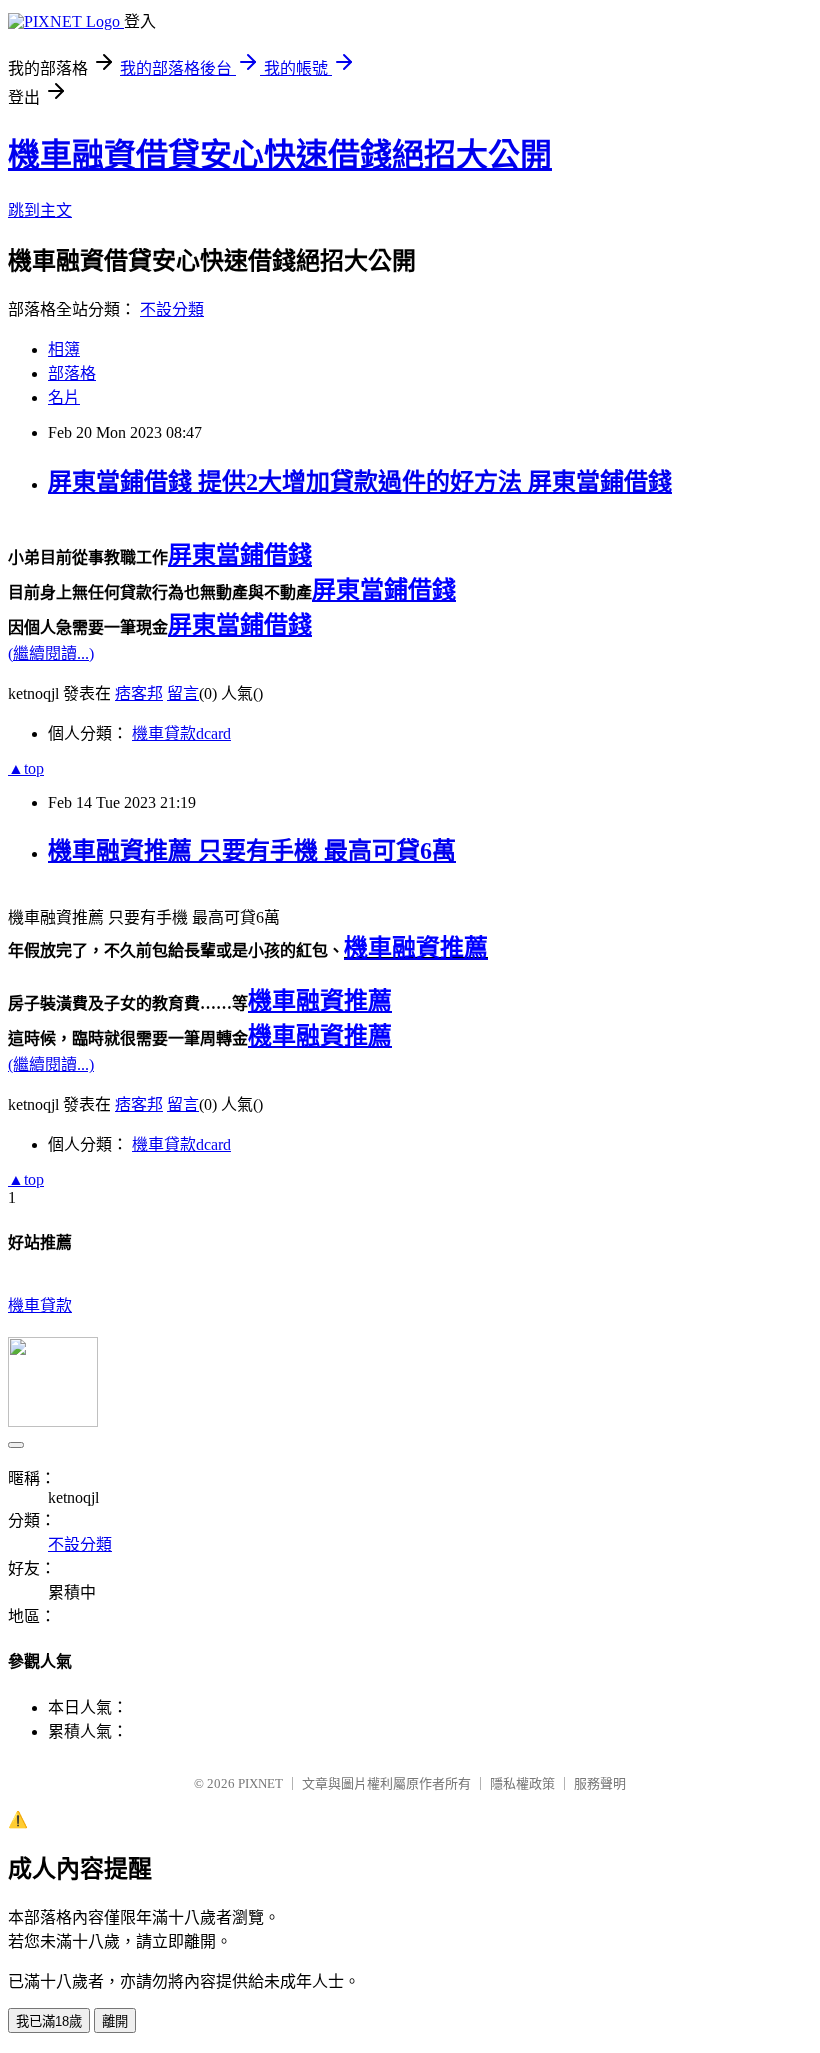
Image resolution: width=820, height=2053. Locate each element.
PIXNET (260, 1783)
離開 (115, 2021)
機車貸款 (40, 1305)
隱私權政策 (522, 1783)
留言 (183, 693)
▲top (26, 768)
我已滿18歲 (49, 2021)
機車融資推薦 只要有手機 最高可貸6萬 (252, 851)
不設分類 (172, 309)
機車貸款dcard (181, 733)
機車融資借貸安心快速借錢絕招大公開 (280, 155)
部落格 (72, 373)
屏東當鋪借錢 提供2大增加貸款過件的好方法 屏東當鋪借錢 (360, 482)
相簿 (64, 349)
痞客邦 (139, 693)
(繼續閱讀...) (51, 653)
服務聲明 (600, 1783)
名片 (64, 397)
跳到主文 (40, 210)
